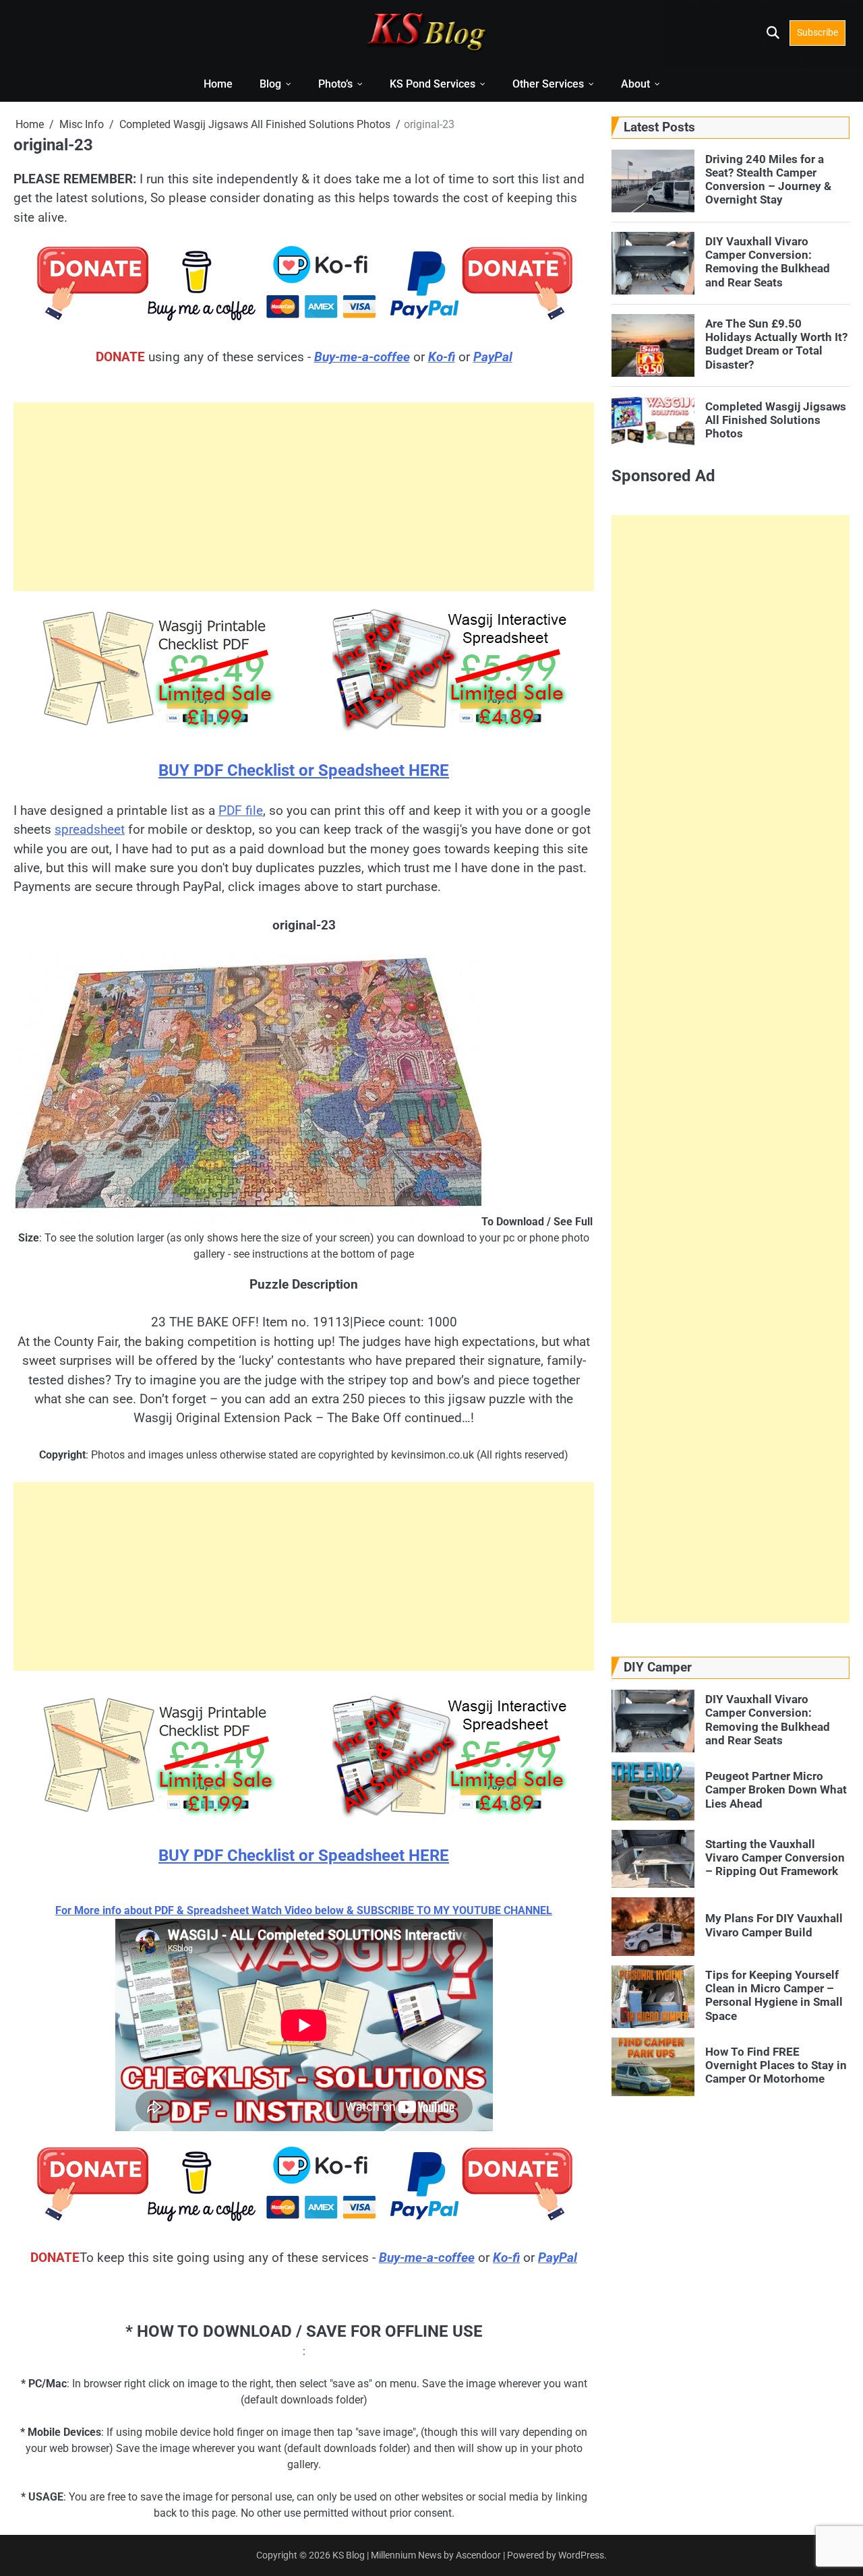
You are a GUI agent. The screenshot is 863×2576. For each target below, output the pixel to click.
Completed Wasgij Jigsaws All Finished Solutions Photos (776, 420)
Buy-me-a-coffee (362, 357)
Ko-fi (442, 357)
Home (218, 84)
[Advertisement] (304, 497)
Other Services (548, 84)
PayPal (493, 357)
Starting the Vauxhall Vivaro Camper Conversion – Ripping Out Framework (775, 1858)
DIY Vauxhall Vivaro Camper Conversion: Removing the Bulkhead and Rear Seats (768, 262)
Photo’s (335, 84)
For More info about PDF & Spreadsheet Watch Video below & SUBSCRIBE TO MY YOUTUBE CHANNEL (304, 1910)
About (635, 84)
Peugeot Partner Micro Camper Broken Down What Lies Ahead (776, 1790)
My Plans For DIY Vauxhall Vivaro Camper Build (774, 1925)
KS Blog (350, 2555)
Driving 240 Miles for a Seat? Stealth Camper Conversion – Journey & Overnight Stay (768, 180)
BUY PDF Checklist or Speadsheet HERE (304, 770)
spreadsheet (90, 829)
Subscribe (817, 32)
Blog (270, 84)
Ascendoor (478, 2555)
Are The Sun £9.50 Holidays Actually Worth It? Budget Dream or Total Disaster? (776, 344)
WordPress (581, 2555)
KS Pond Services (433, 84)
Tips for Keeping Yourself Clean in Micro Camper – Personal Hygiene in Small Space (774, 1995)
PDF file (241, 810)
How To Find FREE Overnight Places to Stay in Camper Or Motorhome (776, 2065)
